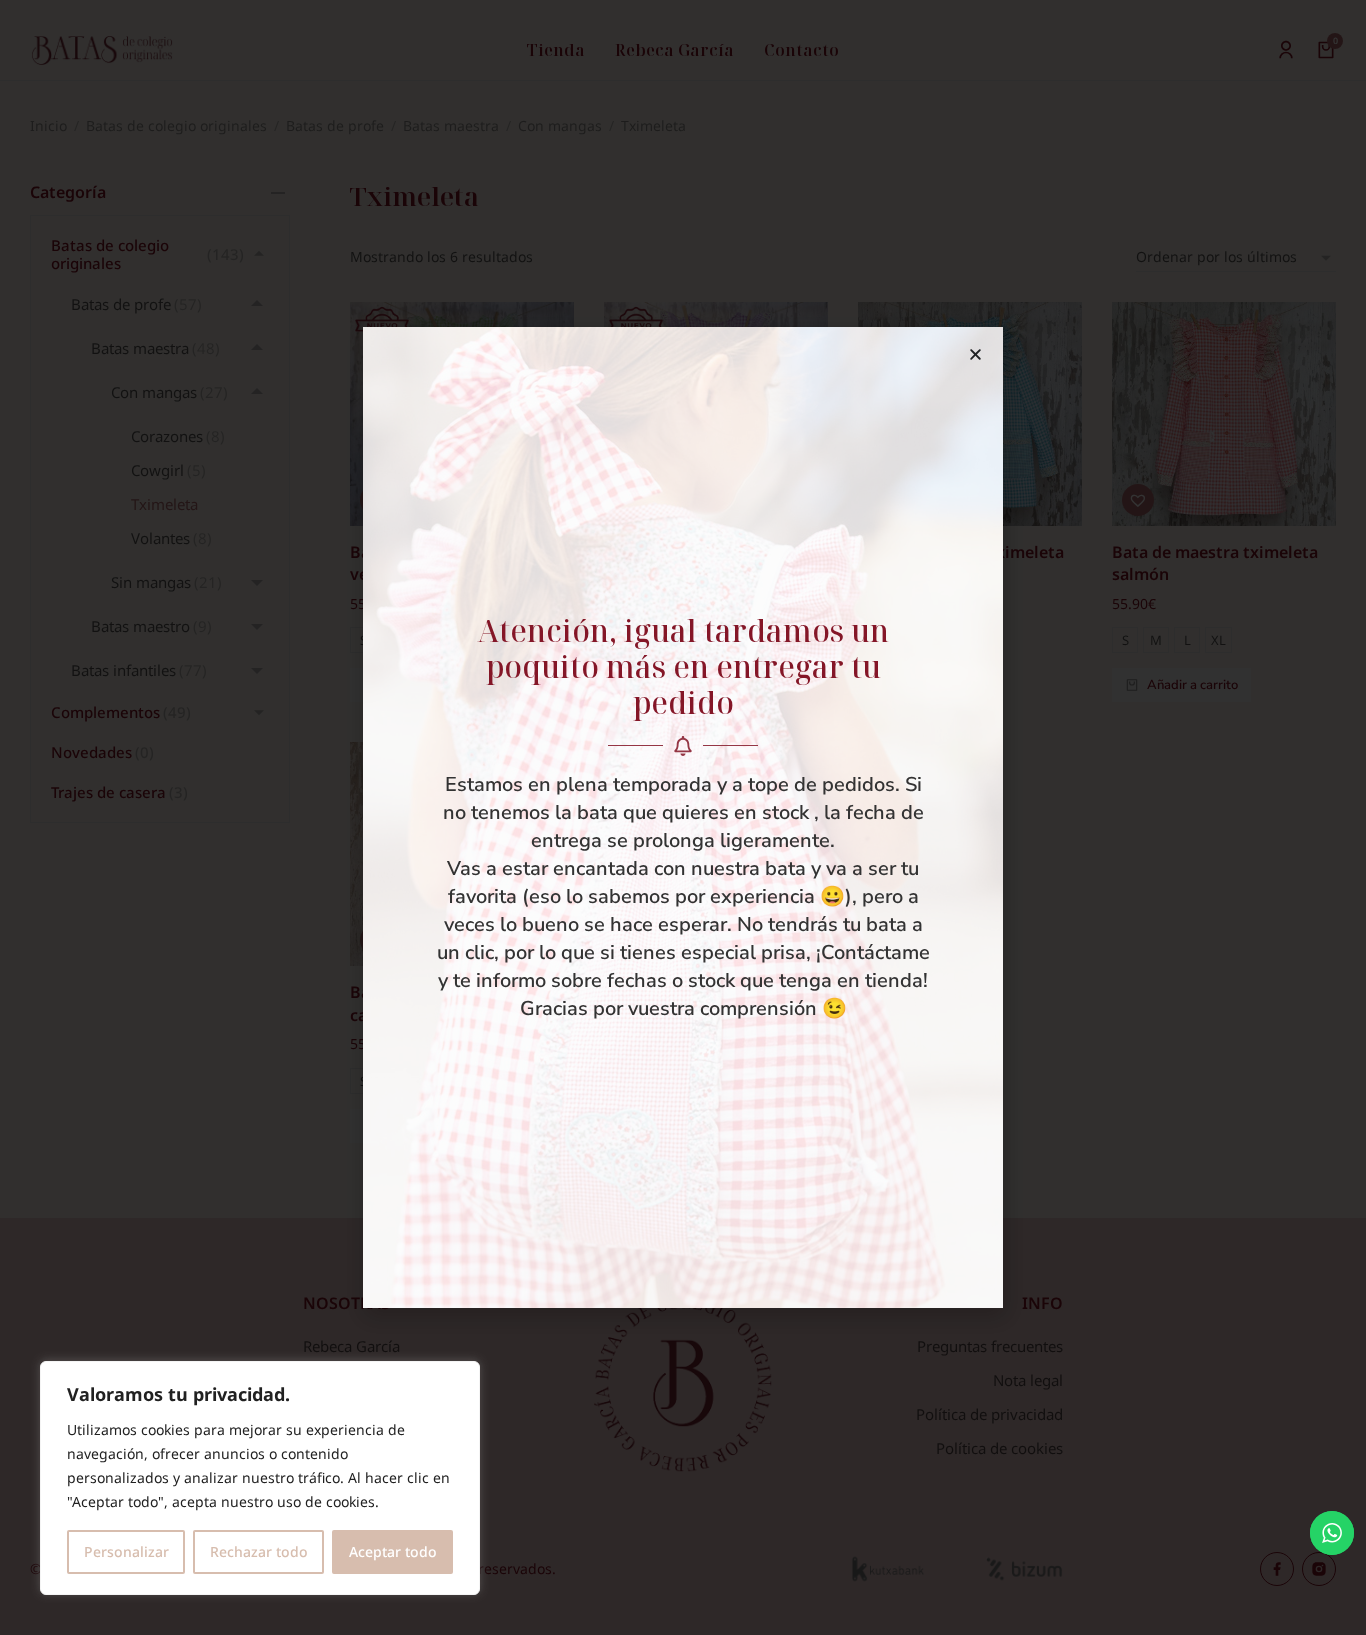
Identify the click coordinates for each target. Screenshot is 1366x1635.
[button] (975, 354)
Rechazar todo (259, 1551)
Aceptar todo (393, 1551)
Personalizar (126, 1551)
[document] (683, 817)
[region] (260, 1478)
